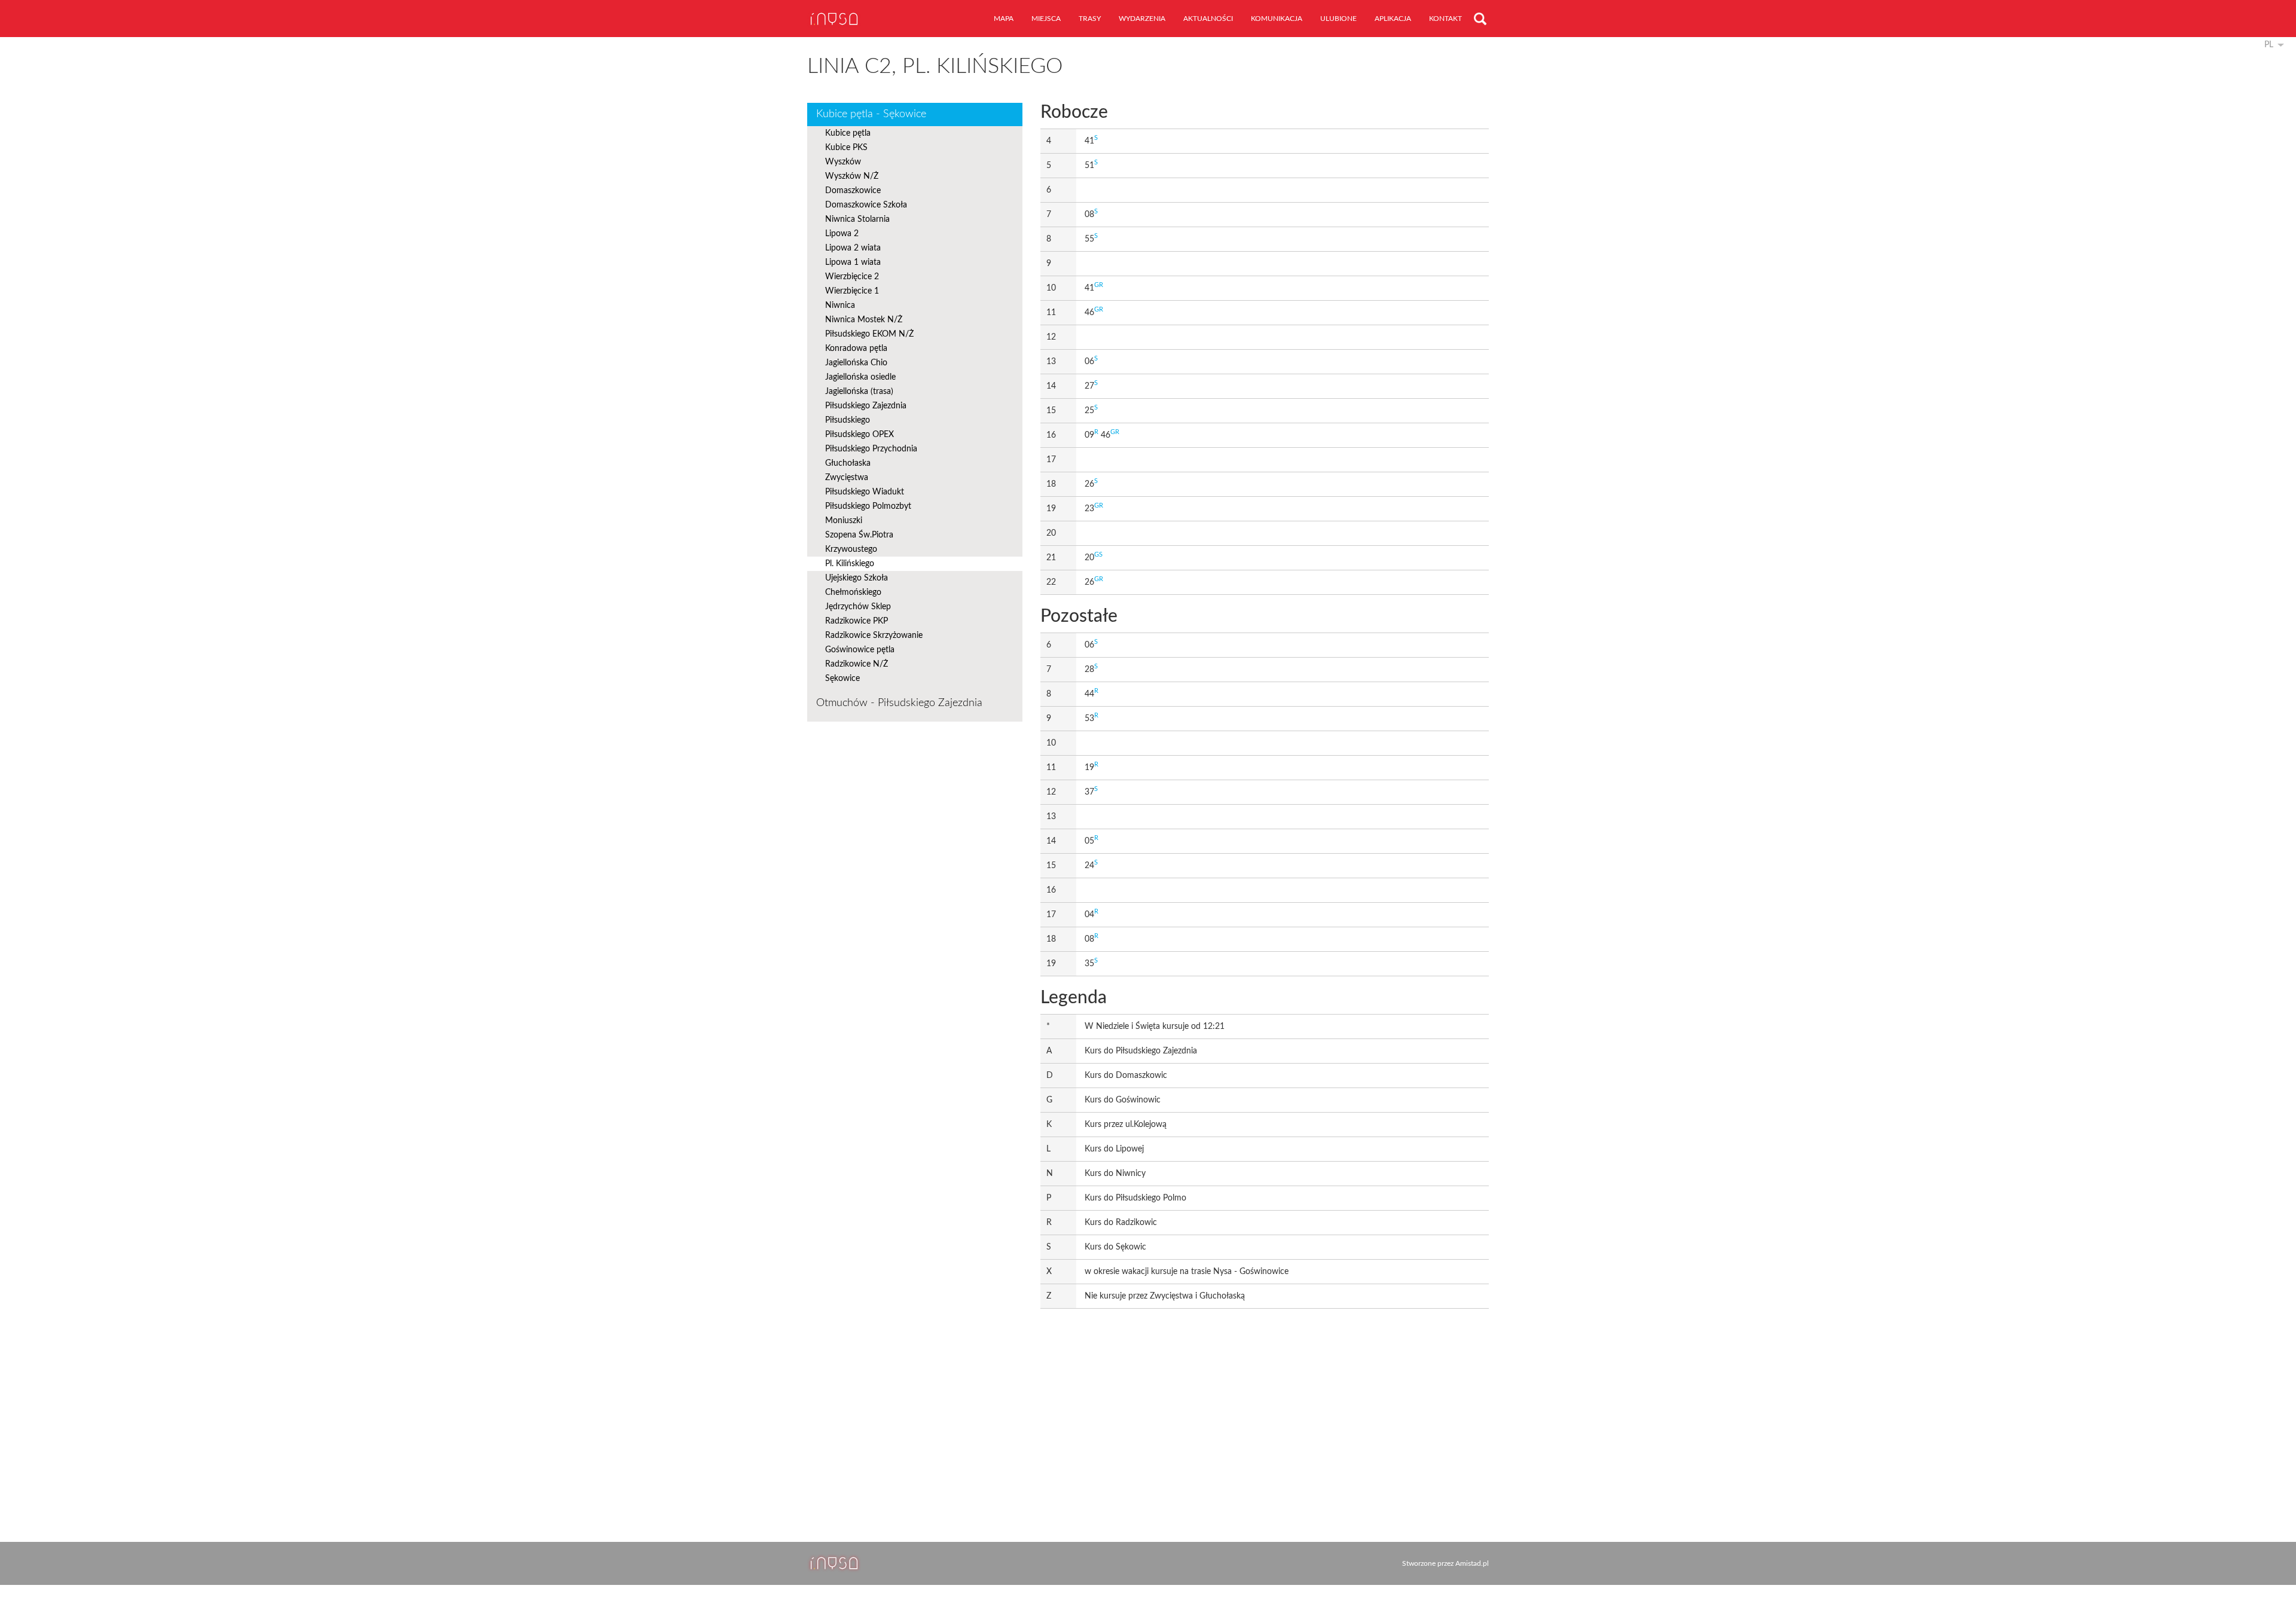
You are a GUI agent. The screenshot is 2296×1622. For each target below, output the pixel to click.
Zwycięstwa (847, 478)
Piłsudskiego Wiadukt (865, 492)
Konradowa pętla (856, 349)
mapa (1004, 19)
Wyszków (843, 162)
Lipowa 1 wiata (853, 262)
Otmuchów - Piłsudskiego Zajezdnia (899, 703)
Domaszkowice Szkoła (866, 205)
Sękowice (842, 679)
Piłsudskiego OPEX (860, 435)
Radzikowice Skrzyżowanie (874, 636)
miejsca (1046, 19)
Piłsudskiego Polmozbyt (868, 506)
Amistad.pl (1472, 1563)
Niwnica (840, 306)
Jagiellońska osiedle (860, 377)
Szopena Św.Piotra (859, 535)
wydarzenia (1142, 19)
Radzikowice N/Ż (857, 664)
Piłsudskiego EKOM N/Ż (869, 334)
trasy (1090, 19)
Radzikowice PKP (857, 621)
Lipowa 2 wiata (853, 248)
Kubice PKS (846, 148)
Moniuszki (844, 521)
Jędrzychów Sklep (858, 607)
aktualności (1208, 19)
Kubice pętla (848, 133)
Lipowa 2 (842, 234)
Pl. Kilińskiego (850, 564)
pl (2269, 45)
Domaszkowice (853, 191)
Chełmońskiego (853, 592)
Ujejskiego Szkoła (857, 578)
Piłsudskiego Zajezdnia (866, 406)
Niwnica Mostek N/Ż (864, 320)
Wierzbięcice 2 (852, 277)
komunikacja (1277, 19)
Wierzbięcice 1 (852, 291)
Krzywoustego (851, 549)
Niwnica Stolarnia (857, 219)
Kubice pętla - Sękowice (871, 114)
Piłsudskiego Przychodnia (871, 449)
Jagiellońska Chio (856, 363)
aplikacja (1393, 19)
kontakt (1445, 19)
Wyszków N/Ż (852, 176)
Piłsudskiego (848, 420)
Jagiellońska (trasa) (859, 392)
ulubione (1338, 19)
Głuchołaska (848, 463)
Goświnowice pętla (860, 650)
